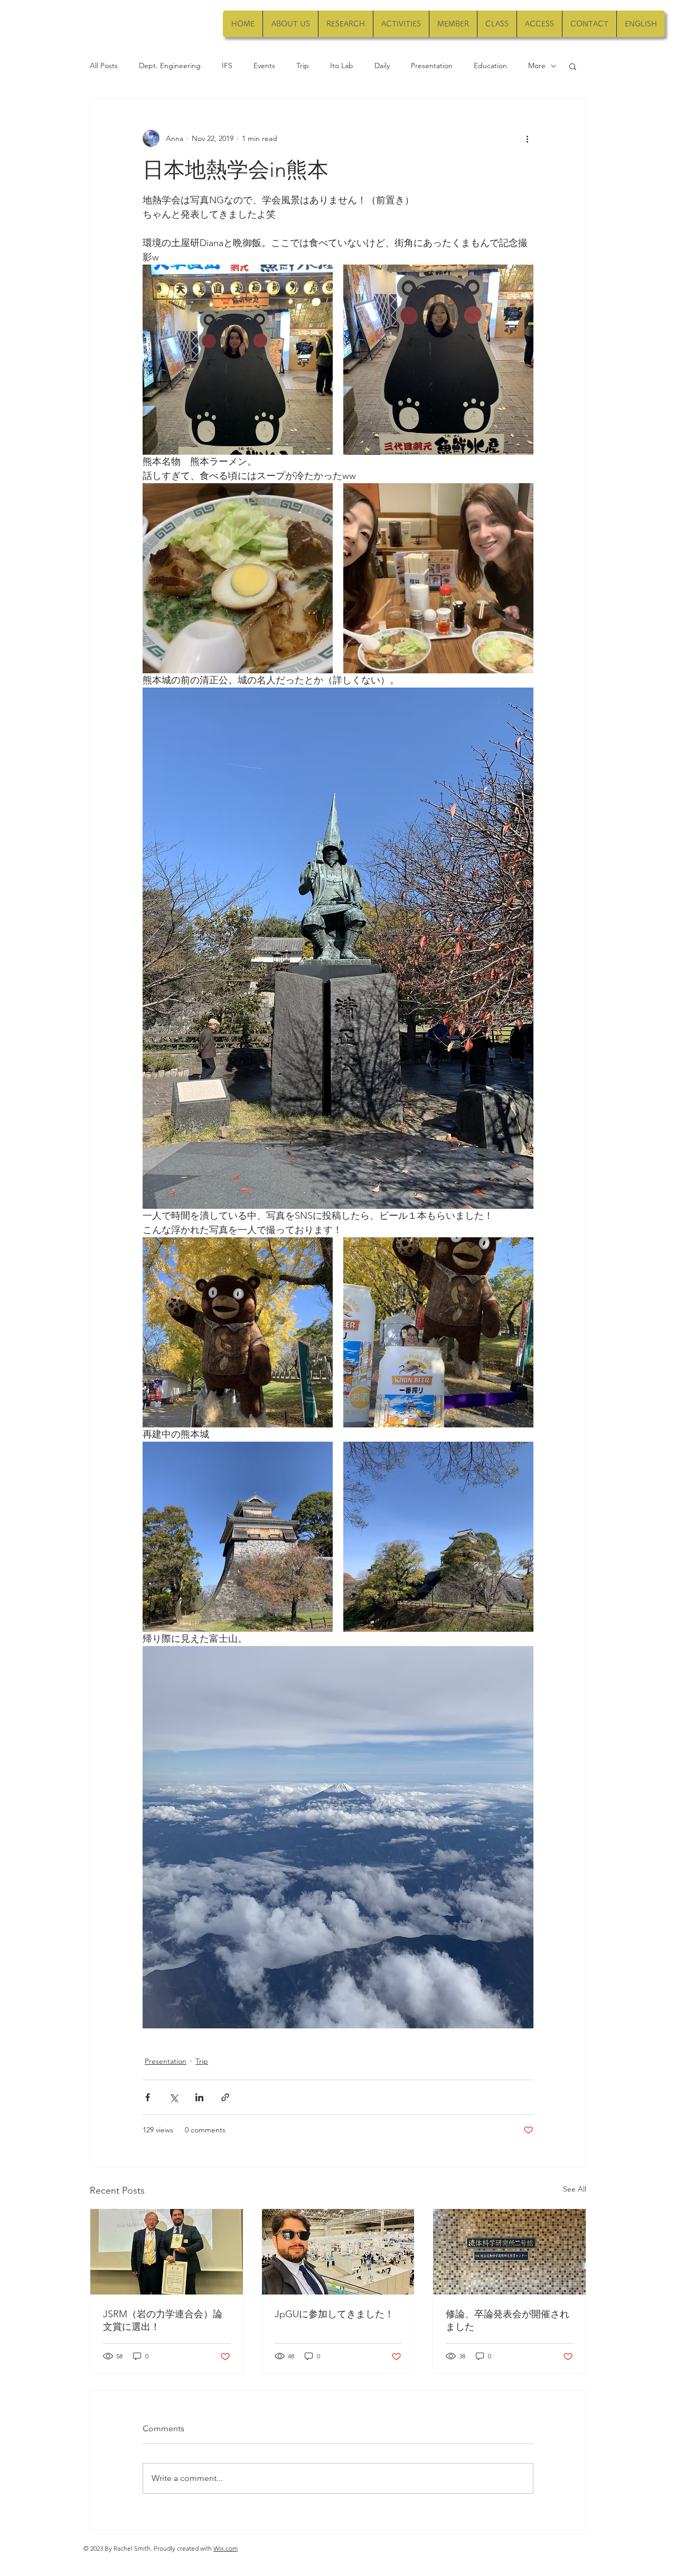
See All (575, 2189)
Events (264, 65)
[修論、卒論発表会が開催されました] (509, 2252)
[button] (573, 66)
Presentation (432, 65)
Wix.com (226, 2548)
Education (490, 65)
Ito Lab (342, 65)
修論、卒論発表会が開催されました (508, 2320)
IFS (227, 65)
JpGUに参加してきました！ (334, 2314)
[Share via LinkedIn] (199, 2097)
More (537, 65)
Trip (303, 65)
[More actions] (527, 138)
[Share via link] (225, 2097)
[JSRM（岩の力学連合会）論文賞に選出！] (167, 2252)
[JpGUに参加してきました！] (338, 2252)
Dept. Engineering (170, 65)
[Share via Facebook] (148, 2097)
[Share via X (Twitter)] (173, 2097)
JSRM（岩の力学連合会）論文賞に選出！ (163, 2320)
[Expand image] (238, 360)
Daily (382, 65)
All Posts (104, 65)
